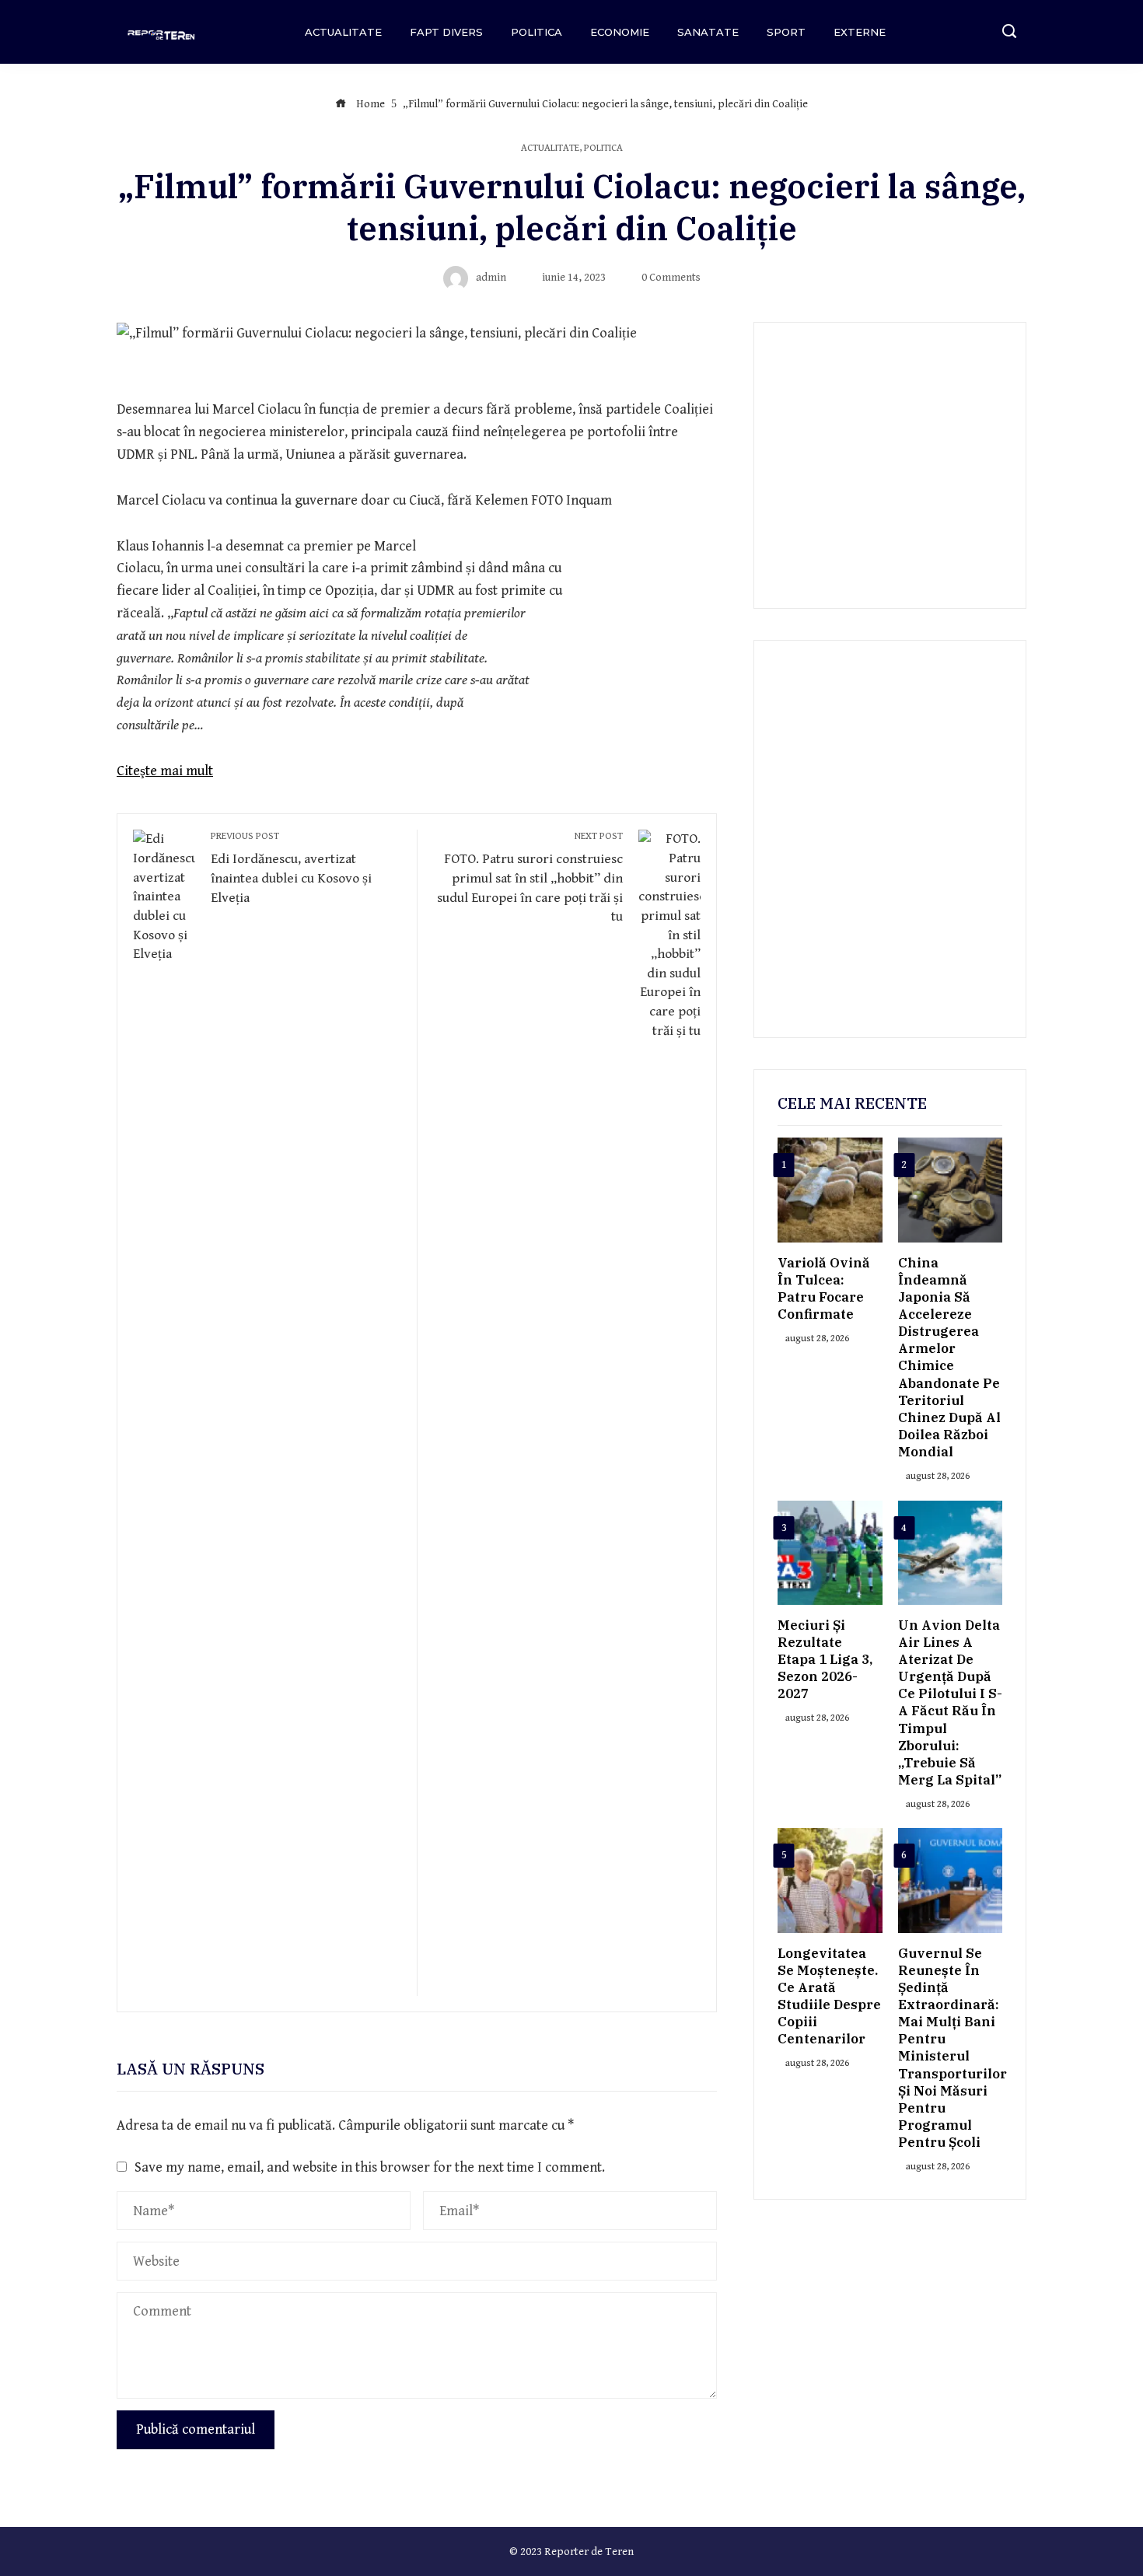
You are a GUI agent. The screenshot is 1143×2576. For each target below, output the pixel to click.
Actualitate (343, 32)
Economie (620, 32)
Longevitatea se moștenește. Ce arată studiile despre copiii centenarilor (829, 1996)
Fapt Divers (446, 32)
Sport (786, 32)
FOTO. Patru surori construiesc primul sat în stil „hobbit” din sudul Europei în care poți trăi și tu (530, 877)
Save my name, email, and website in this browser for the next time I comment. (370, 2167)
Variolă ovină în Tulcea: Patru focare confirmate (824, 1288)
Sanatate (708, 32)
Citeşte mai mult (165, 771)
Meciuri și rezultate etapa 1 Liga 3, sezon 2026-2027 (825, 1659)
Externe (860, 32)
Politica (537, 32)
